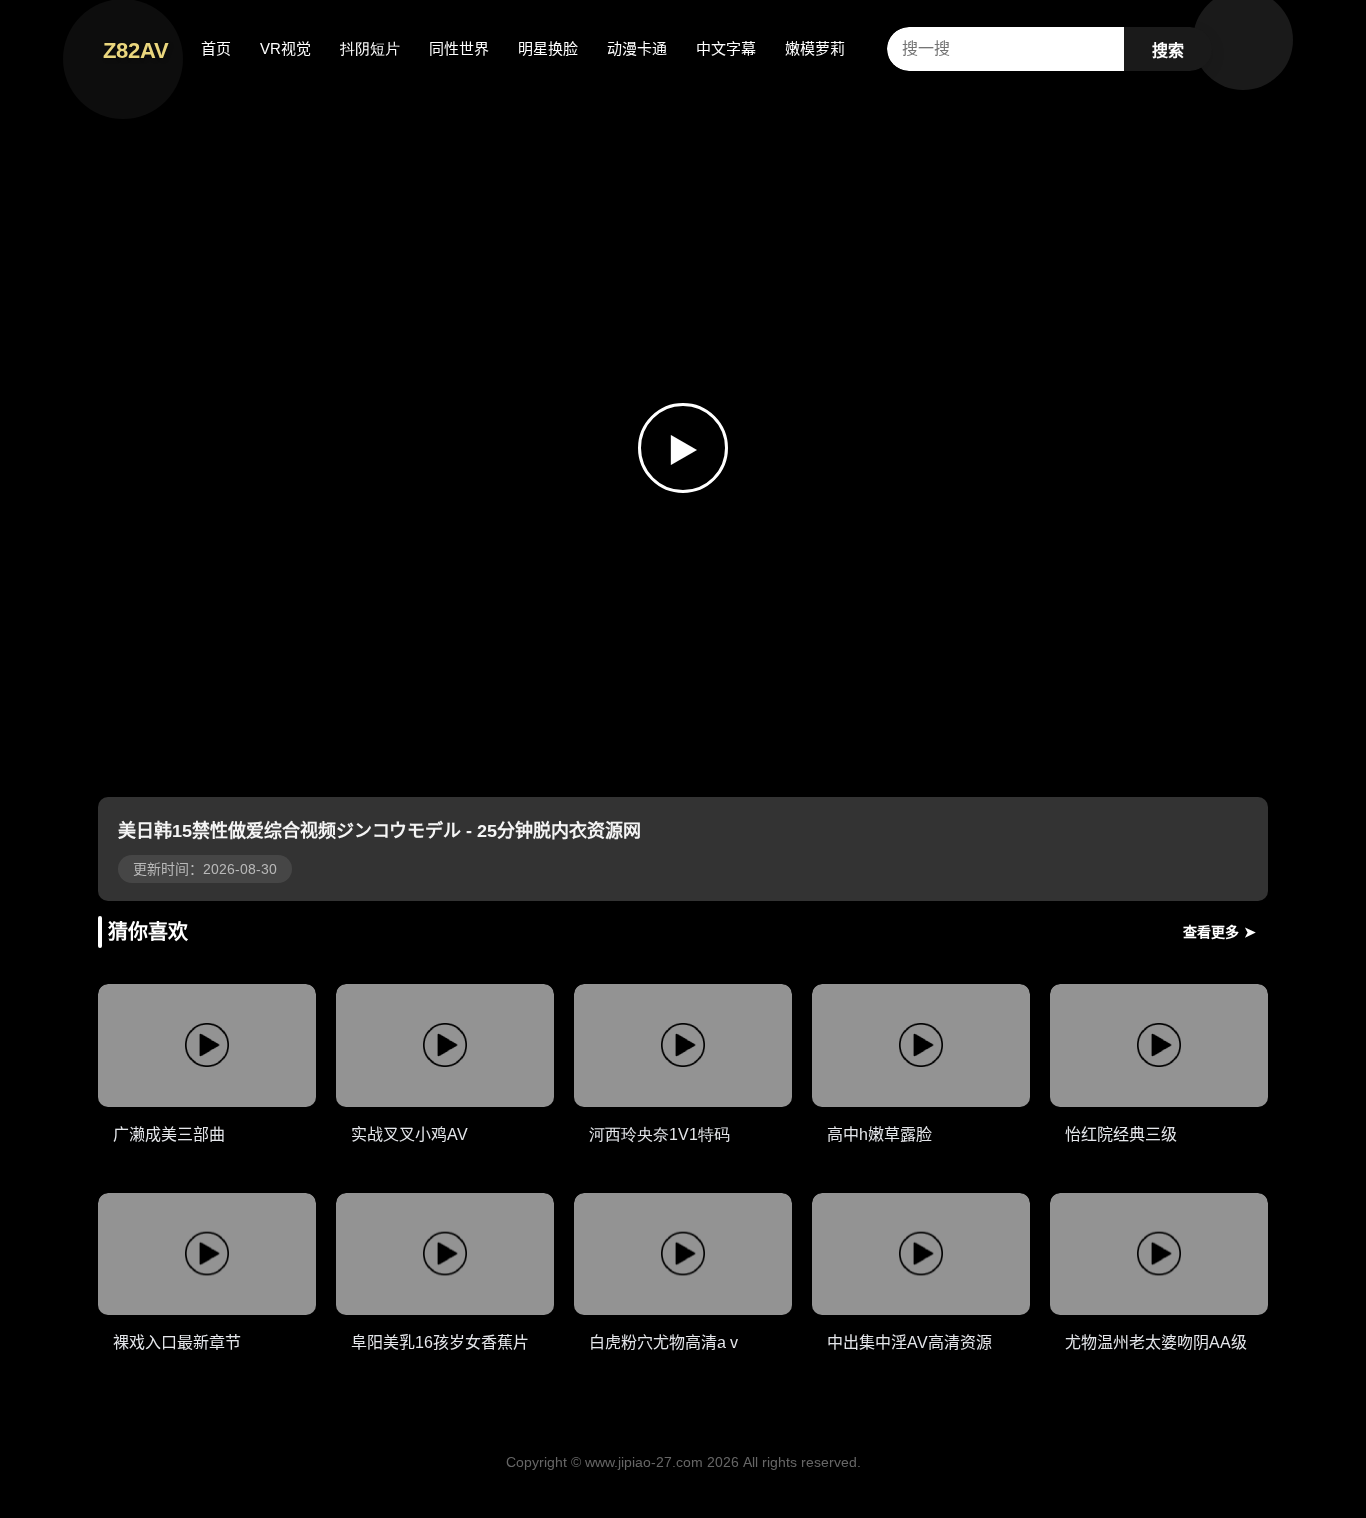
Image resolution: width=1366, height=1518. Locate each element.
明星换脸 (548, 48)
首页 (216, 48)
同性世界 (459, 48)
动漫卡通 (637, 48)
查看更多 (1219, 932)
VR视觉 (285, 48)
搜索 (1168, 50)
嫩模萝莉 (815, 48)
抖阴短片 (370, 48)
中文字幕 (726, 48)
